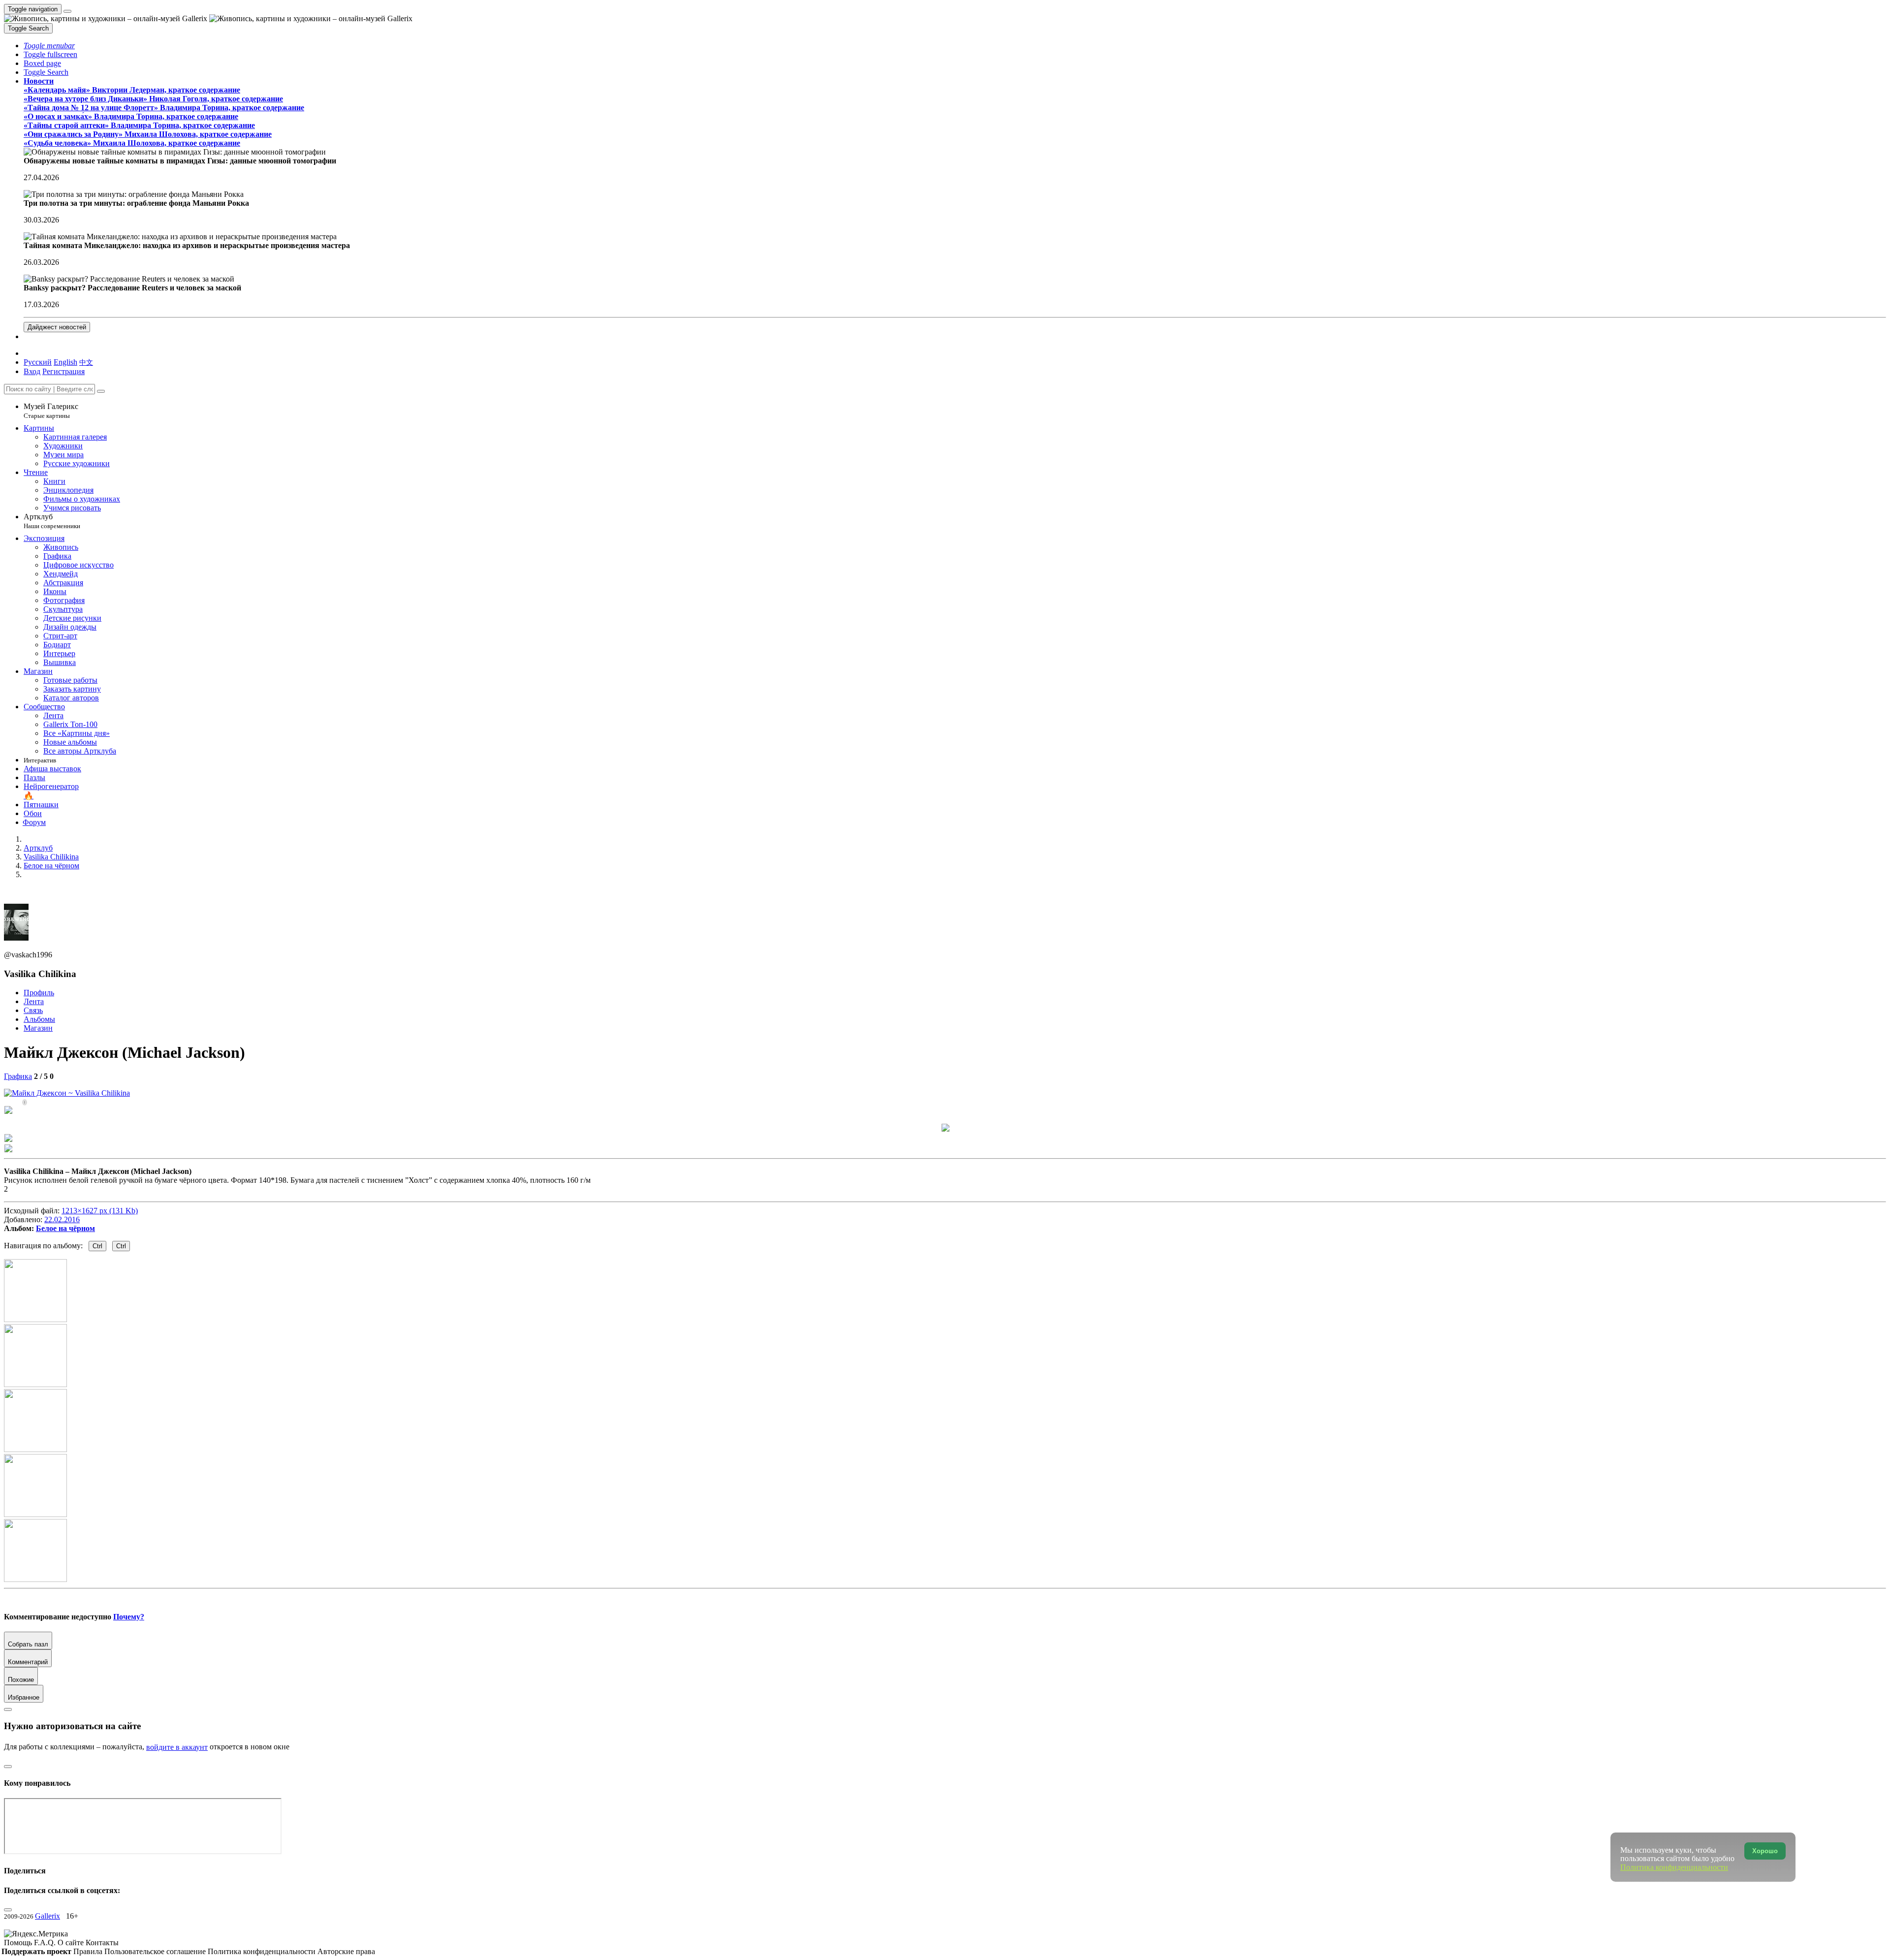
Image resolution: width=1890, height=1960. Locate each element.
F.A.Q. (46, 1943)
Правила (89, 1951)
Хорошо (1765, 1851)
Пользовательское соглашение (156, 1951)
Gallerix (47, 1916)
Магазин (38, 1028)
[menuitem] (86, 362)
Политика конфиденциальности (263, 1951)
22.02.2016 (62, 1219)
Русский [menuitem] (38, 362)
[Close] (101, 391)
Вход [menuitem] (32, 371)
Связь (33, 1010)
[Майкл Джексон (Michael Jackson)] (67, 1093)
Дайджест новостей (57, 327)
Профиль (39, 993)
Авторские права (346, 1951)
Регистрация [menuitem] (63, 371)
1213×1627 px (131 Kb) (100, 1211)
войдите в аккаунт (177, 1747)
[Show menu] (67, 11)
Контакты (102, 1943)
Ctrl (97, 1246)
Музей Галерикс (51, 411)
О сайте (72, 1943)
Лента (34, 1001)
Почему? (129, 1617)
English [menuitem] (65, 362)
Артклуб (52, 521)
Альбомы (39, 1019)
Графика (18, 1076)
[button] (49, 46)
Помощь (19, 1943)
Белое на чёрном (65, 1228)
